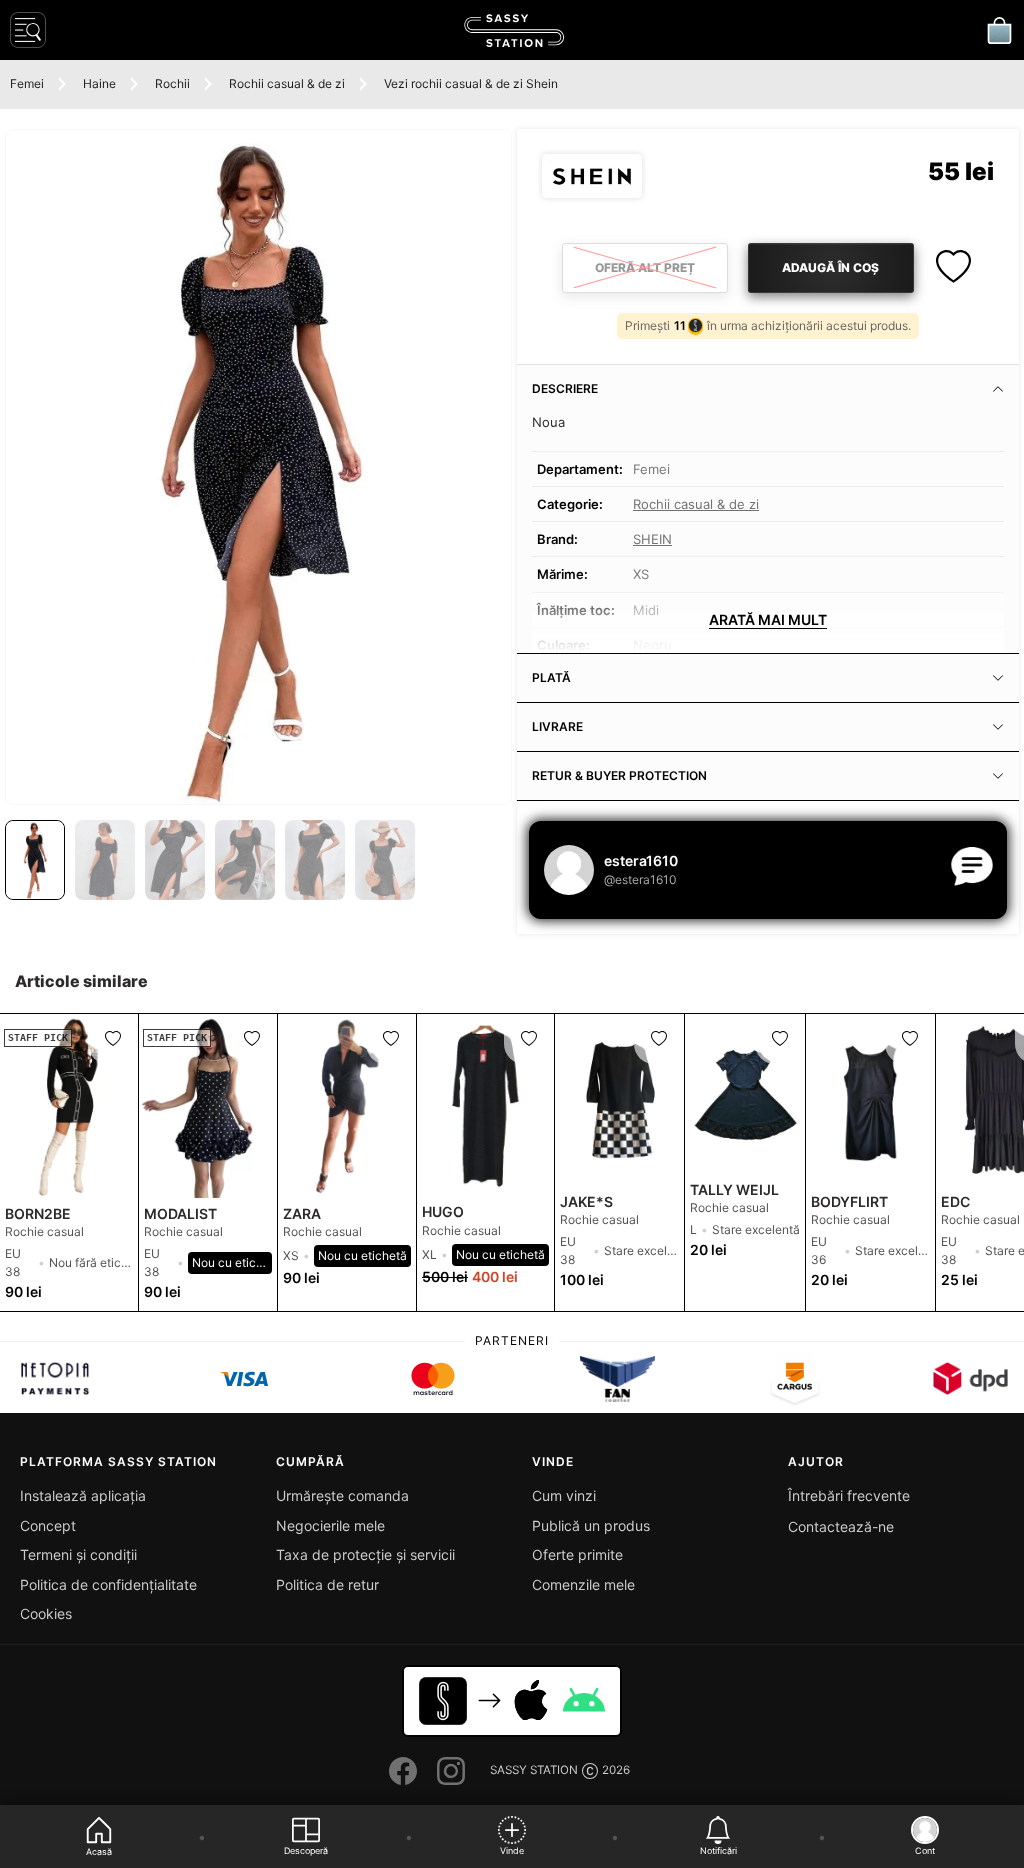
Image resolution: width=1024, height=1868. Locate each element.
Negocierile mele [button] (330, 1525)
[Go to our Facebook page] (403, 1771)
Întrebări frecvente (849, 1495)
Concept (48, 1525)
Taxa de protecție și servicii (365, 1554)
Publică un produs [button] (591, 1525)
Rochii (172, 83)
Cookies (46, 1613)
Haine (99, 83)
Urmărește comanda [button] (342, 1495)
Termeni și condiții (78, 1554)
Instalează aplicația (83, 1495)
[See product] (347, 1106)
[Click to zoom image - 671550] (258, 467)
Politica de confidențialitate (108, 1584)
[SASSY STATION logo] (514, 30)
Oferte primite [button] (577, 1554)
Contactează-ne (841, 1526)
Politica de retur (327, 1584)
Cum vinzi (564, 1495)
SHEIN (652, 539)
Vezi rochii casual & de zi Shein (471, 83)
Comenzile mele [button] (583, 1584)
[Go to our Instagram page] (451, 1771)
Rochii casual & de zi (287, 83)
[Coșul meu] (999, 30)
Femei (27, 83)
